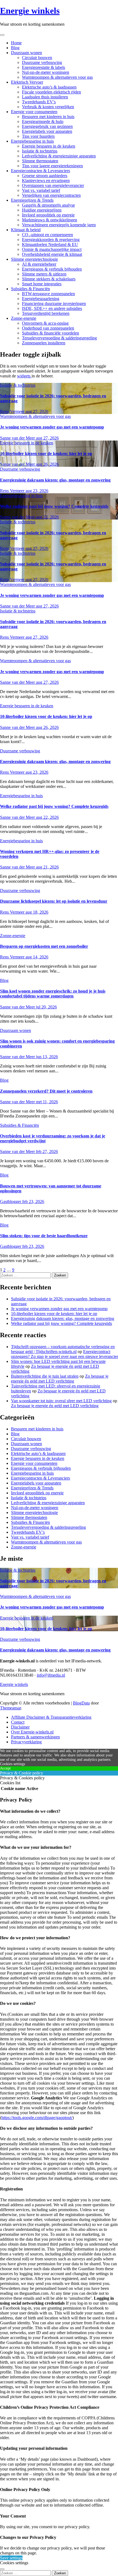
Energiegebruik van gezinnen (47, 126)
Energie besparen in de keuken (49, 146)
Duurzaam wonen (26, 53)
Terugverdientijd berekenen (46, 313)
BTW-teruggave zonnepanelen (48, 294)
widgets (24, 376)
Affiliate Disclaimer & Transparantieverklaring (51, 1717)
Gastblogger (11, 1202)
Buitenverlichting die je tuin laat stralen (45, 1376)
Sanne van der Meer (18, 438)
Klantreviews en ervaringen (46, 181)
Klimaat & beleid (26, 230)
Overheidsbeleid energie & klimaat (52, 254)
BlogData (81, 1703)
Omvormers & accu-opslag (45, 323)
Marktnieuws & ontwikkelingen (50, 220)
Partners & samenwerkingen (35, 1737)
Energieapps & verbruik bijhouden (52, 269)
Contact (18, 1722)
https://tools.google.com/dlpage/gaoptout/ (37, 2118)
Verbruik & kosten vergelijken (48, 107)
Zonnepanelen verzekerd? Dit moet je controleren (46, 1091)
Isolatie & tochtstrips (40, 151)
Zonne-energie (24, 318)
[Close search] (2, 2569)
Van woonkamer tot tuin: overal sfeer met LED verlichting (61, 1401)
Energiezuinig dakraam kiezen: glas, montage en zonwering (55, 480)
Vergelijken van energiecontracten (51, 195)
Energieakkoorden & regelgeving (51, 240)
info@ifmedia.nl (51, 1675)
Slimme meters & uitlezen (44, 274)
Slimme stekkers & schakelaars (49, 279)
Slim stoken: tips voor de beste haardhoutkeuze (44, 1236)
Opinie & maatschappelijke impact (52, 249)
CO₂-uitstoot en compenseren (47, 235)
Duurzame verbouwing (42, 62)
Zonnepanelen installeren (44, 343)
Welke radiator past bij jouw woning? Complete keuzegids (54, 506)
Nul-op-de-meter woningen (46, 72)
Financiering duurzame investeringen (54, 303)
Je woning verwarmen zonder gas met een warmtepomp (52, 427)
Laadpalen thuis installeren (45, 97)
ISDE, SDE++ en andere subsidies (52, 308)
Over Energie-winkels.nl (32, 1732)
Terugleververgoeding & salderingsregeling (59, 338)
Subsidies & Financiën (30, 289)
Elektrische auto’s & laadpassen (49, 87)
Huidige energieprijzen (42, 210)
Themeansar (10, 1708)
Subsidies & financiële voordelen (50, 333)
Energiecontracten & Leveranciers (40, 171)
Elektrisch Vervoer (27, 82)
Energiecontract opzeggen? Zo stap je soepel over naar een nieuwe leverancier (64, 1354)
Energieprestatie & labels (43, 67)
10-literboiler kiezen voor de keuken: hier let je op (46, 454)
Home (16, 43)
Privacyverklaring (26, 1742)
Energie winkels (30, 11)
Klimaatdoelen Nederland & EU (50, 244)
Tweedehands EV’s (39, 102)
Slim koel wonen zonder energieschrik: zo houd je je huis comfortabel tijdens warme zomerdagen (53, 994)
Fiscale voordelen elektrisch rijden (51, 92)
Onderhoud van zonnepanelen (48, 328)
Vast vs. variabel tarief (41, 190)
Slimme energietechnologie (34, 259)
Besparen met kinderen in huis (48, 117)
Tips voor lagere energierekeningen (52, 166)
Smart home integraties (42, 284)
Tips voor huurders (38, 136)
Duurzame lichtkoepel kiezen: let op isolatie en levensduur (54, 901)
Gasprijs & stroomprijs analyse (48, 205)
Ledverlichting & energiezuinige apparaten (59, 156)
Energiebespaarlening (41, 299)
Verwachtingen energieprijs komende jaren (59, 225)
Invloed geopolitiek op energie (48, 215)
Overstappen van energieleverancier (53, 185)
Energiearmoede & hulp (43, 121)
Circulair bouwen (37, 58)
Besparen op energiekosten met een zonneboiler (44, 946)
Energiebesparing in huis (32, 141)
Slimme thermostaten (40, 161)
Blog (15, 48)
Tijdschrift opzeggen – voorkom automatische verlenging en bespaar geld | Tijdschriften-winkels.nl (63, 1349)
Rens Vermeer (13, 411)
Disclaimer (20, 1727)
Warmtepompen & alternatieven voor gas (57, 77)
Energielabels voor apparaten (47, 131)
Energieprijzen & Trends (32, 200)
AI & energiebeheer (39, 264)
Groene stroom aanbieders (45, 176)
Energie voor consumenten (34, 112)
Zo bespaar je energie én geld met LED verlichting (60, 1379)
